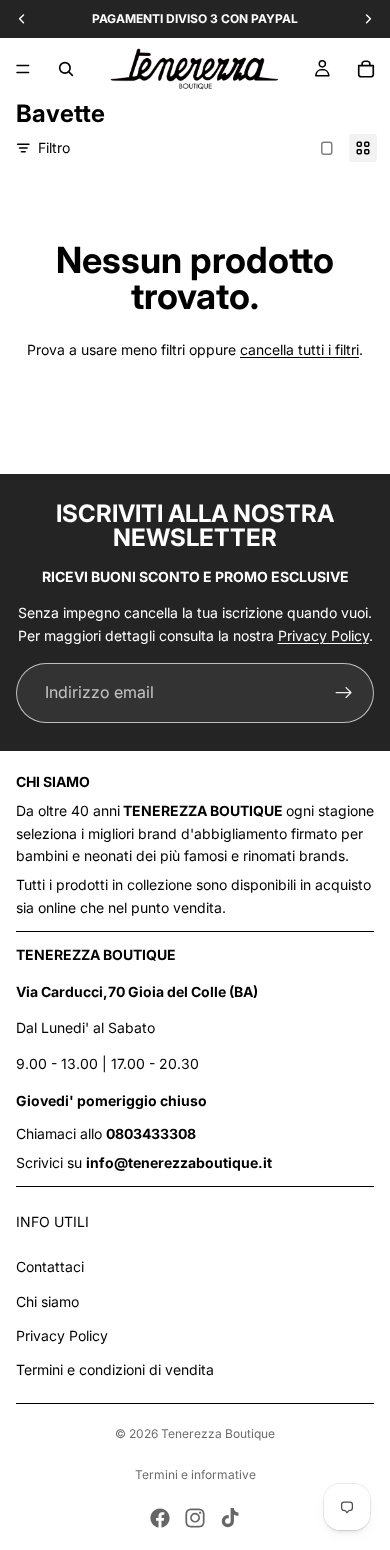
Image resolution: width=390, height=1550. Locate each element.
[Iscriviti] (344, 693)
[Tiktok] (230, 1518)
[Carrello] (366, 69)
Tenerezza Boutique (218, 1433)
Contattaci (50, 1266)
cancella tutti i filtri (299, 349)
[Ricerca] (66, 69)
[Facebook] (160, 1518)
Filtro (54, 147)
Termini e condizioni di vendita (115, 1369)
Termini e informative (195, 1474)
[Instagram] (195, 1518)
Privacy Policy (323, 635)
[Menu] (23, 69)
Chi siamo (47, 1301)
